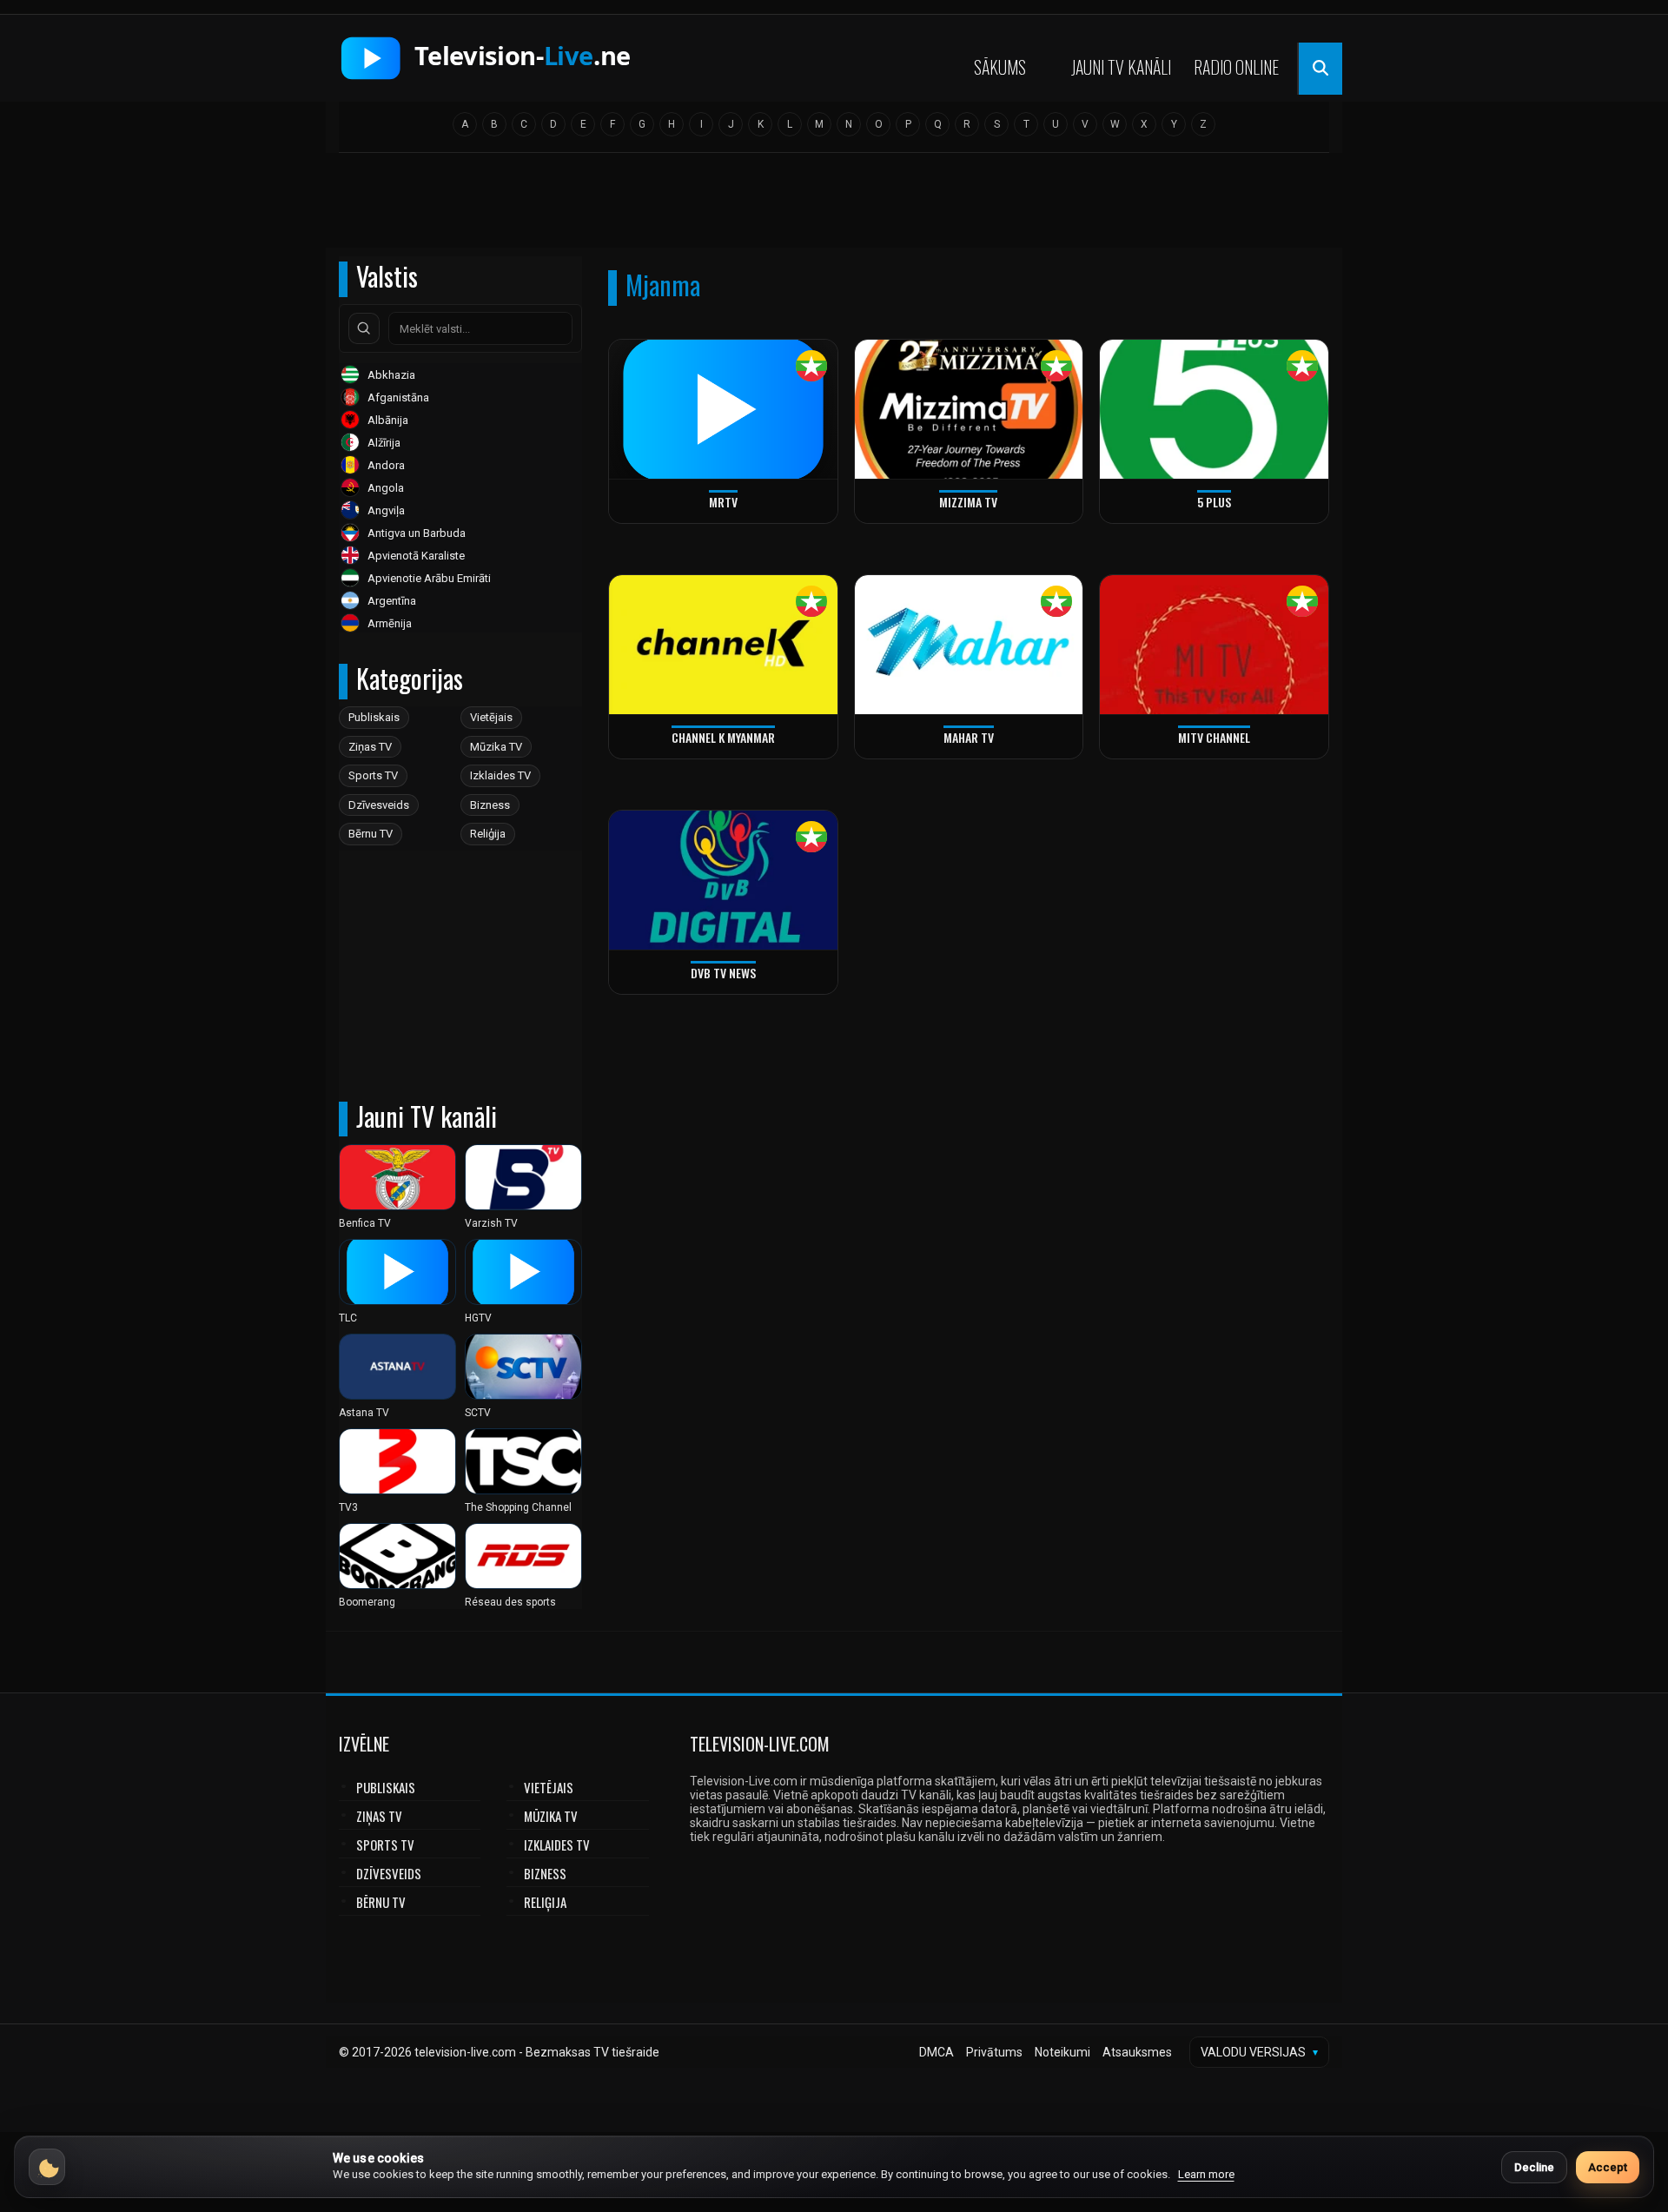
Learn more (1206, 2174)
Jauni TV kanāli (1121, 67)
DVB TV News (723, 973)
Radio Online (1236, 67)
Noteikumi (1062, 2052)
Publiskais (374, 717)
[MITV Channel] (1214, 645)
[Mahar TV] (969, 645)
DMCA (937, 2052)
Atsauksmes (1137, 2052)
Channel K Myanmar (723, 737)
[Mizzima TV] (969, 410)
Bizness (490, 805)
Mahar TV (969, 737)
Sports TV (373, 775)
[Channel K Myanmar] (723, 645)
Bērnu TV (371, 834)
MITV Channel (1214, 737)
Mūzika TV (496, 747)
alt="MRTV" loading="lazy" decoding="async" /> (681, 520)
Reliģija (488, 834)
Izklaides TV (500, 775)
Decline (1534, 2167)
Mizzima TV (968, 502)
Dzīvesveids (379, 805)
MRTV (723, 502)
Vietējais (491, 717)
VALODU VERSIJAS (1259, 2052)
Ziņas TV (370, 747)
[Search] (364, 328)
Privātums (994, 2052)
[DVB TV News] (723, 881)
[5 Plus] (1214, 410)
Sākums (1000, 67)
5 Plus (1214, 502)
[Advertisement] (834, 206)
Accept (1608, 2167)
